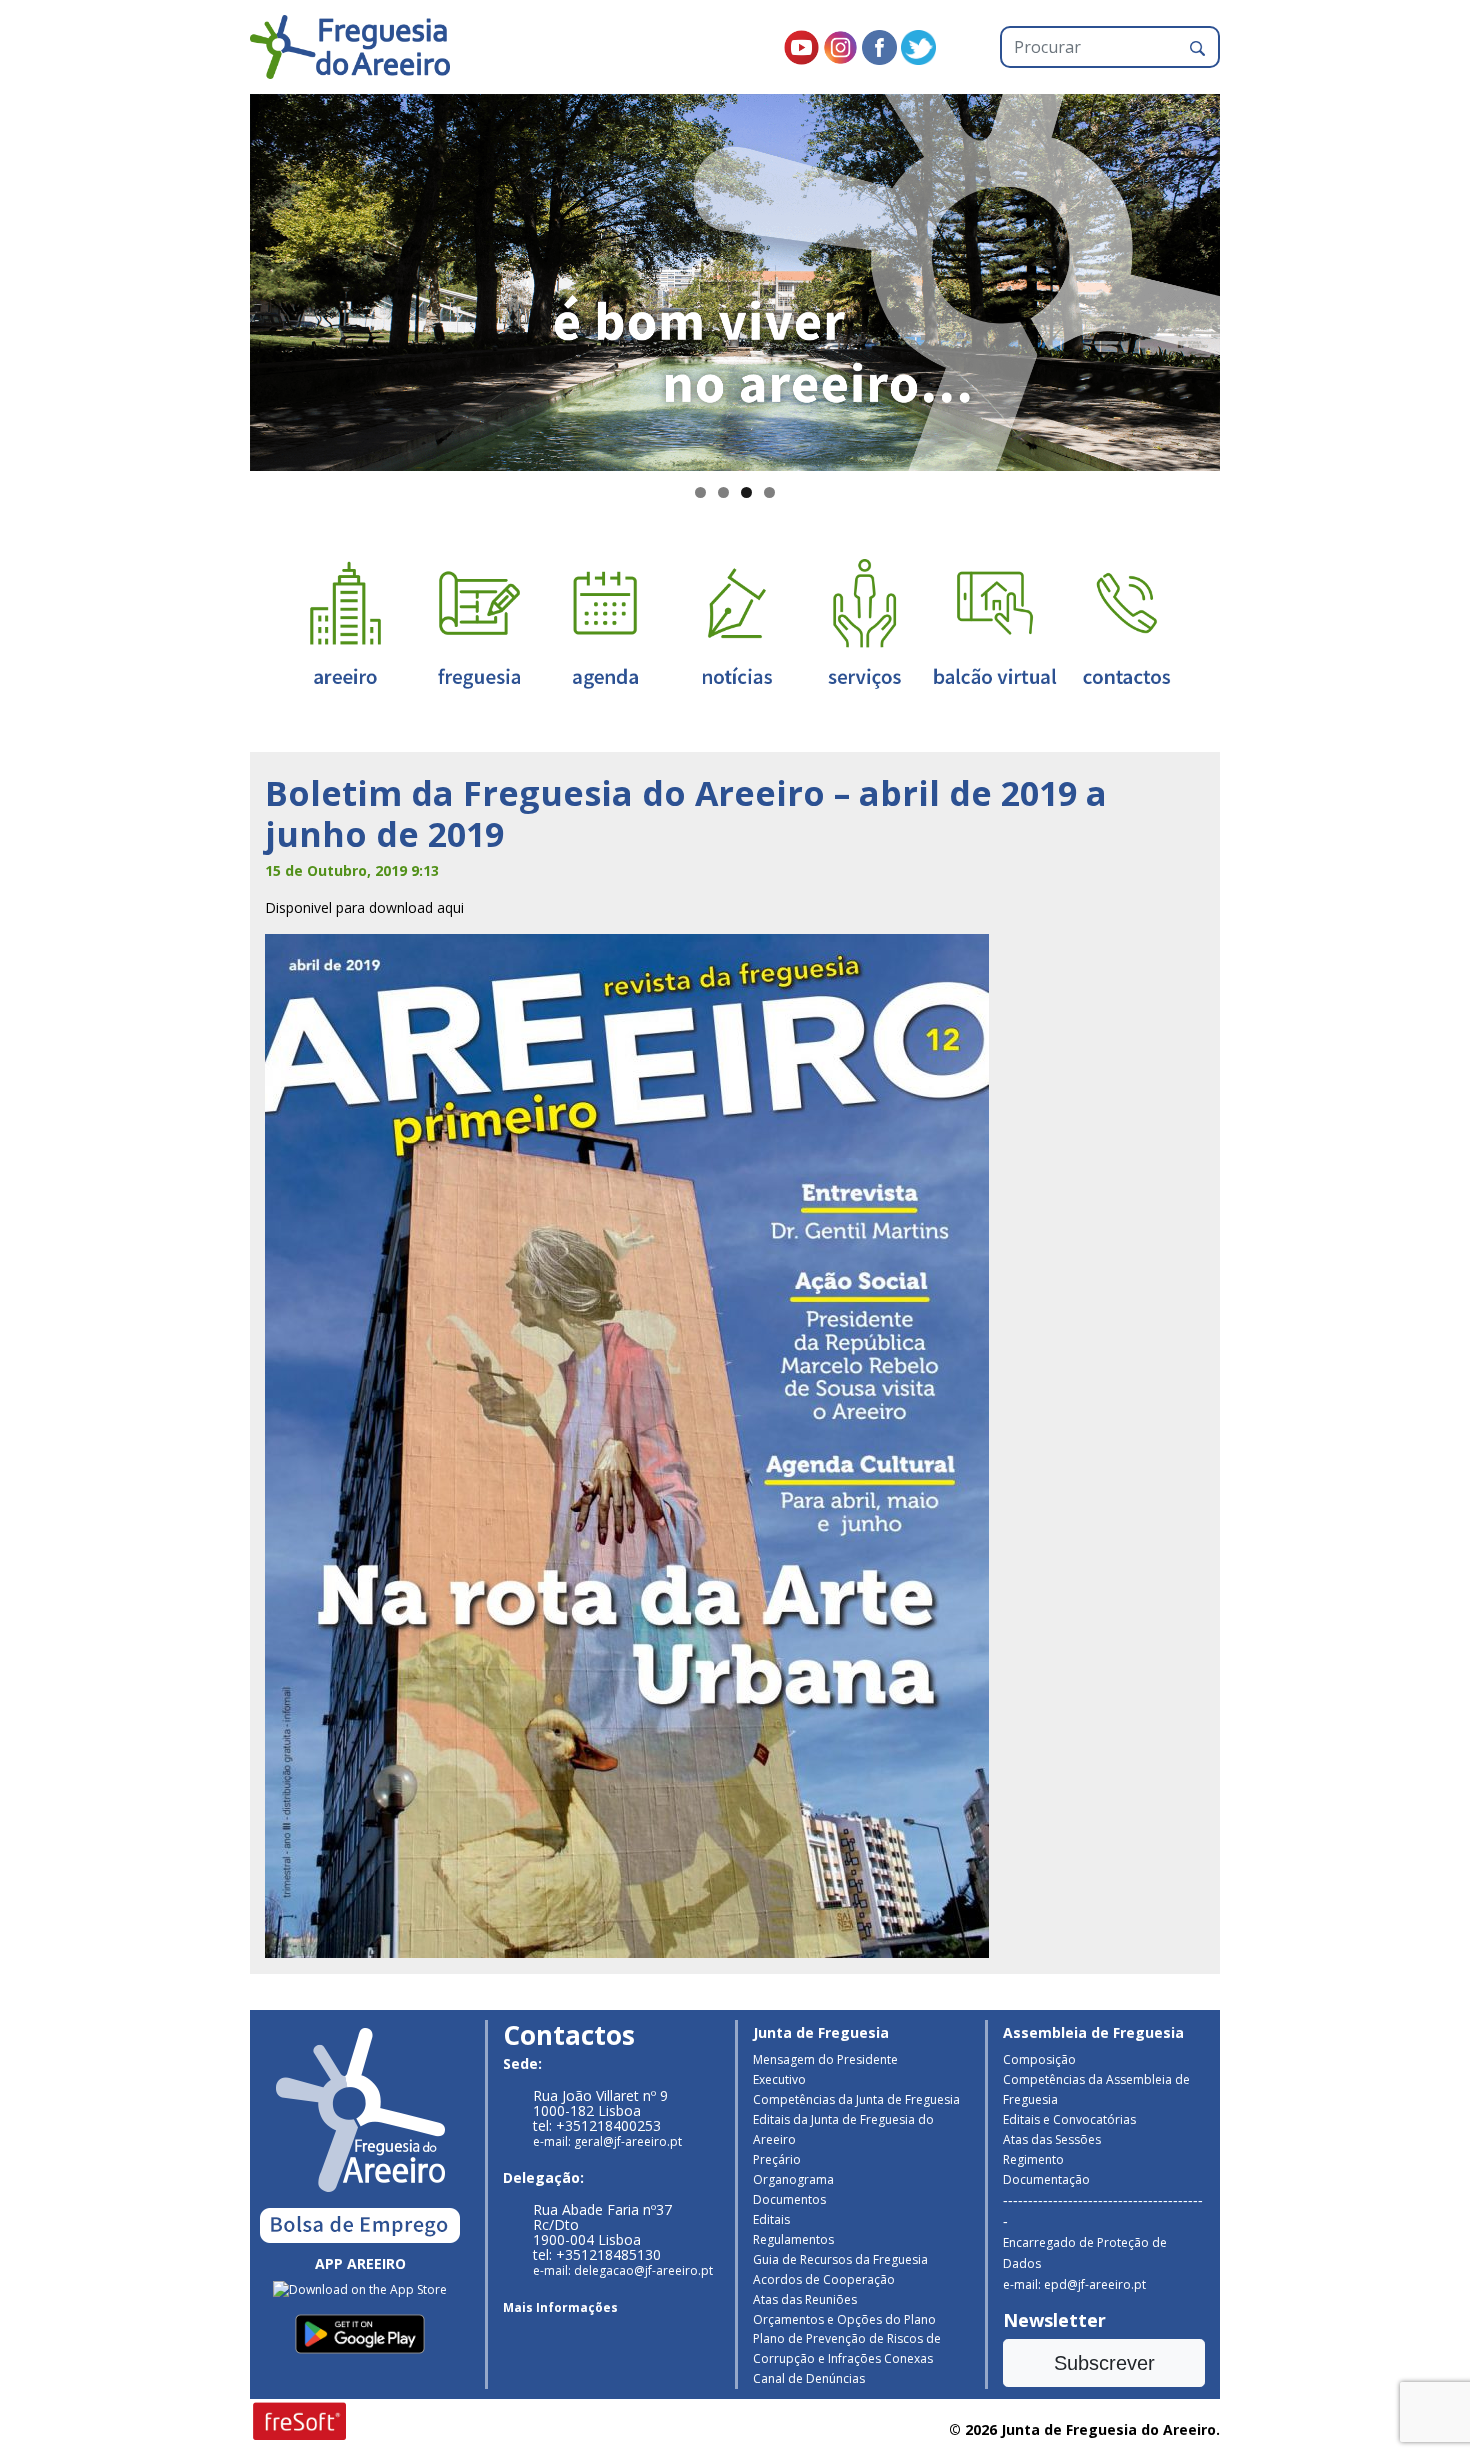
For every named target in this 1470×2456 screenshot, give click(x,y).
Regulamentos (793, 2239)
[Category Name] (605, 622)
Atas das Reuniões (805, 2299)
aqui (450, 907)
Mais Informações (560, 2307)
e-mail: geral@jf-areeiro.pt (607, 2141)
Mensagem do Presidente (825, 2059)
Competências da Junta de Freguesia (856, 2099)
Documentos (789, 2199)
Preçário (777, 2159)
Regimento (1033, 2159)
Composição (1039, 2059)
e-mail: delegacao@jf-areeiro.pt (623, 2270)
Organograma (793, 2179)
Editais (771, 2219)
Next (1255, 278)
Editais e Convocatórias (1069, 2119)
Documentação (1046, 2179)
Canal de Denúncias (809, 2378)
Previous (215, 278)
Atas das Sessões (1052, 2139)
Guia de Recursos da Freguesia (840, 2259)
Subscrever (1104, 2363)
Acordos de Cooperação (824, 2279)
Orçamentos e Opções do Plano (844, 2319)
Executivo (779, 2079)
